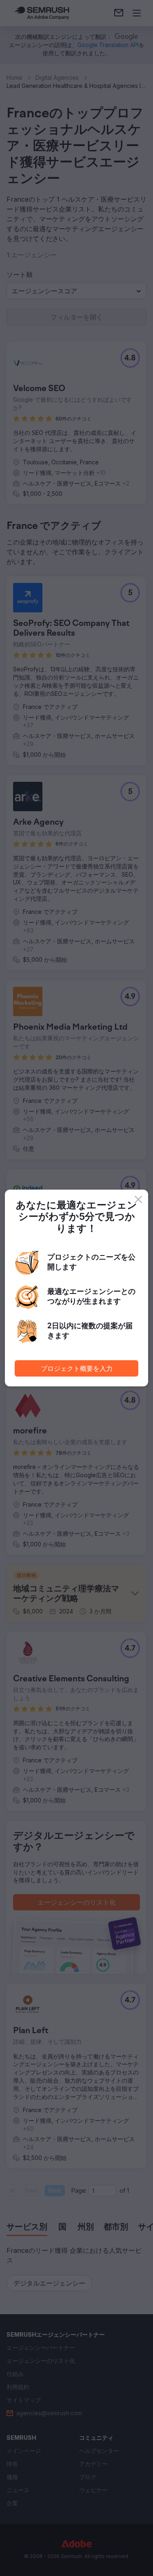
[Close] (138, 1199)
